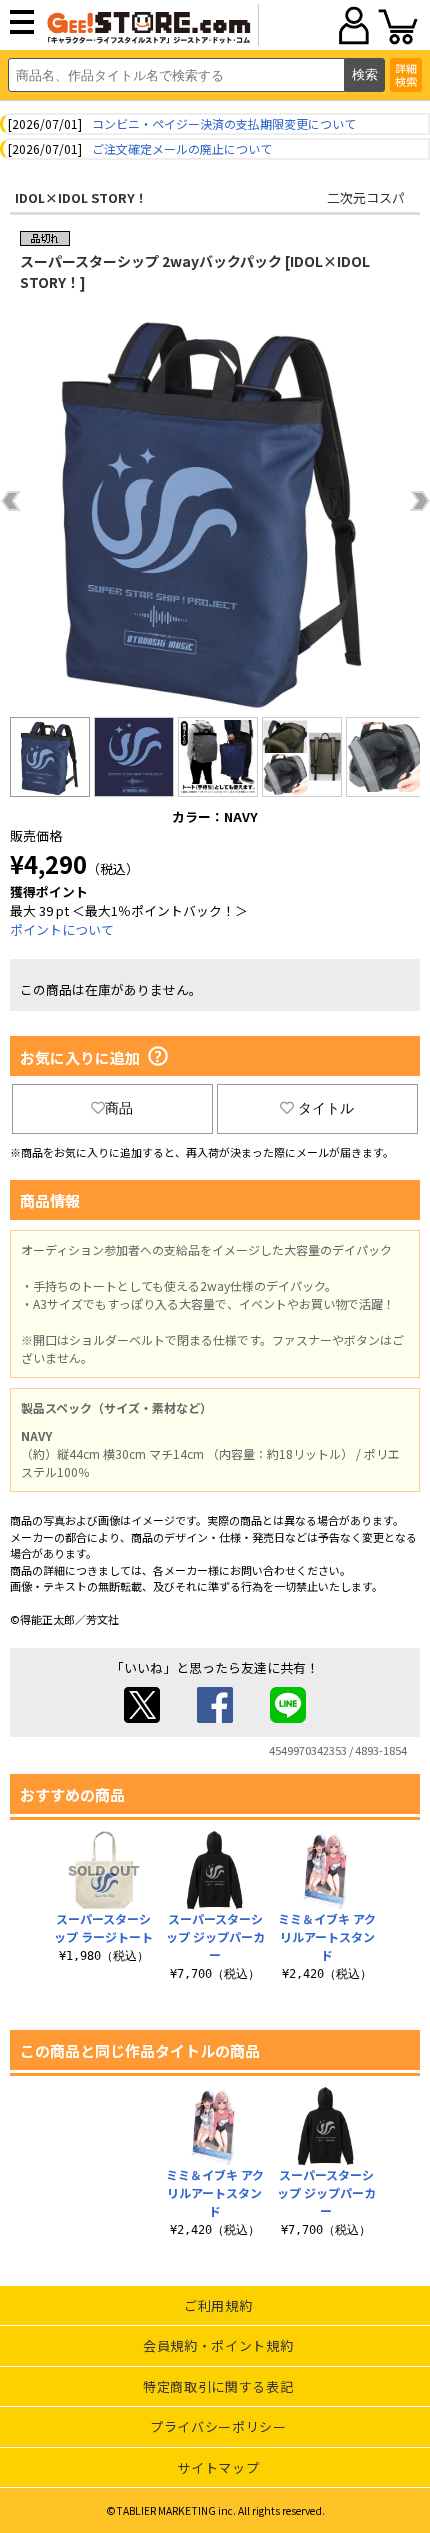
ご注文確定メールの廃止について (182, 148)
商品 (119, 1108)
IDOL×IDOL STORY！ (81, 197)
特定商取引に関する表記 (218, 2386)
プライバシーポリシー (218, 2426)
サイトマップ (218, 2467)
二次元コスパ (366, 197)
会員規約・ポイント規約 (218, 2345)
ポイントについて (62, 929)
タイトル (326, 1108)
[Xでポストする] (142, 1717)
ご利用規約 (218, 2305)
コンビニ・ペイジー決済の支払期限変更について (224, 123)
